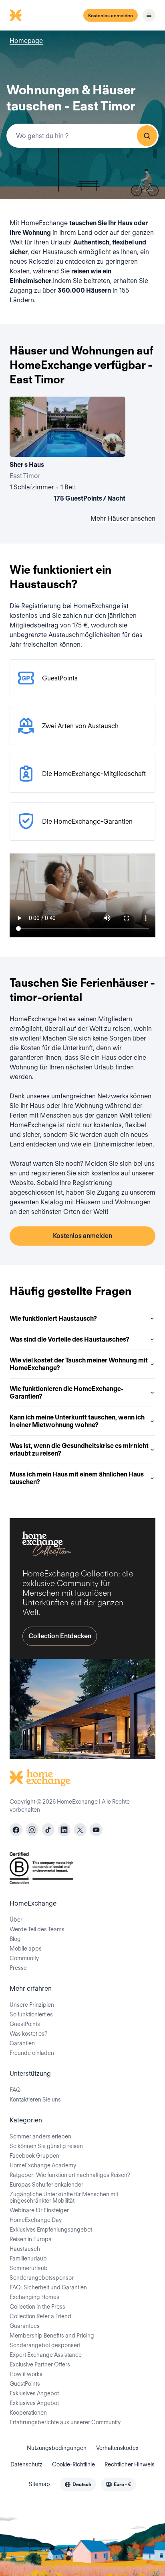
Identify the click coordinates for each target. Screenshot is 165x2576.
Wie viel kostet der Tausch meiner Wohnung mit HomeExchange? (79, 1364)
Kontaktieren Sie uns (35, 2099)
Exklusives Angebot (34, 2393)
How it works (26, 2374)
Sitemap (39, 2484)
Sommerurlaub (29, 2268)
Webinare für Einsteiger (39, 2210)
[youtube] (96, 1830)
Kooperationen (28, 2413)
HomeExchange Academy (43, 2165)
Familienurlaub (28, 2258)
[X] (80, 1830)
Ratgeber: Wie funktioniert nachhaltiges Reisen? (70, 2175)
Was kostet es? (28, 2034)
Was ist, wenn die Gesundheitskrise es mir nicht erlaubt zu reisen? (79, 1450)
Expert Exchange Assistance (46, 2355)
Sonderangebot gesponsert (45, 2345)
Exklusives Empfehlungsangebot (51, 2230)
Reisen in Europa (31, 2239)
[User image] (112, 444)
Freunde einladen (32, 2053)
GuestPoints (25, 2024)
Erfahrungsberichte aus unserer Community (65, 2422)
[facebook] (16, 1830)
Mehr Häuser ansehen (123, 518)
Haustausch (25, 2249)
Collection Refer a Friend (40, 2316)
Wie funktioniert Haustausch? (53, 1319)
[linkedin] (64, 1830)
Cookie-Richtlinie (73, 2464)
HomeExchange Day (36, 2220)
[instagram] (32, 1830)
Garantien (22, 2043)
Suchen (147, 136)
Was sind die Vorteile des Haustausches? (69, 1339)
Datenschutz (26, 2464)
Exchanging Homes (34, 2297)
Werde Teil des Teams (37, 1929)
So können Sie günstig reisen (46, 2146)
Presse (18, 1968)
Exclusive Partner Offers (40, 2364)
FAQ (15, 2090)
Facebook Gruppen (34, 2156)
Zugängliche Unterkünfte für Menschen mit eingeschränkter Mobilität (64, 2197)
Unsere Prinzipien (32, 2005)
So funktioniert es (31, 2014)
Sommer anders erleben (40, 2136)
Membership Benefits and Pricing (52, 2336)
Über (16, 1920)
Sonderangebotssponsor (42, 2278)
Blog (15, 1939)
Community (24, 1958)
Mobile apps (26, 1949)
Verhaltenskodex (117, 2448)
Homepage (26, 41)
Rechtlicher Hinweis (130, 2464)
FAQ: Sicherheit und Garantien (48, 2287)
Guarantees (25, 2326)
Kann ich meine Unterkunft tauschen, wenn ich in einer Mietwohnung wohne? (77, 1421)
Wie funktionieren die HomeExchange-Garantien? (67, 1393)
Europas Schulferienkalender (46, 2185)
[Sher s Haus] (67, 451)
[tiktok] (48, 1830)
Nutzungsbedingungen (57, 2448)
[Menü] (149, 15)
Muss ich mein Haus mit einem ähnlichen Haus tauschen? (77, 1478)
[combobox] (82, 136)
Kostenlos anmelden (111, 15)
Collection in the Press (37, 2307)
